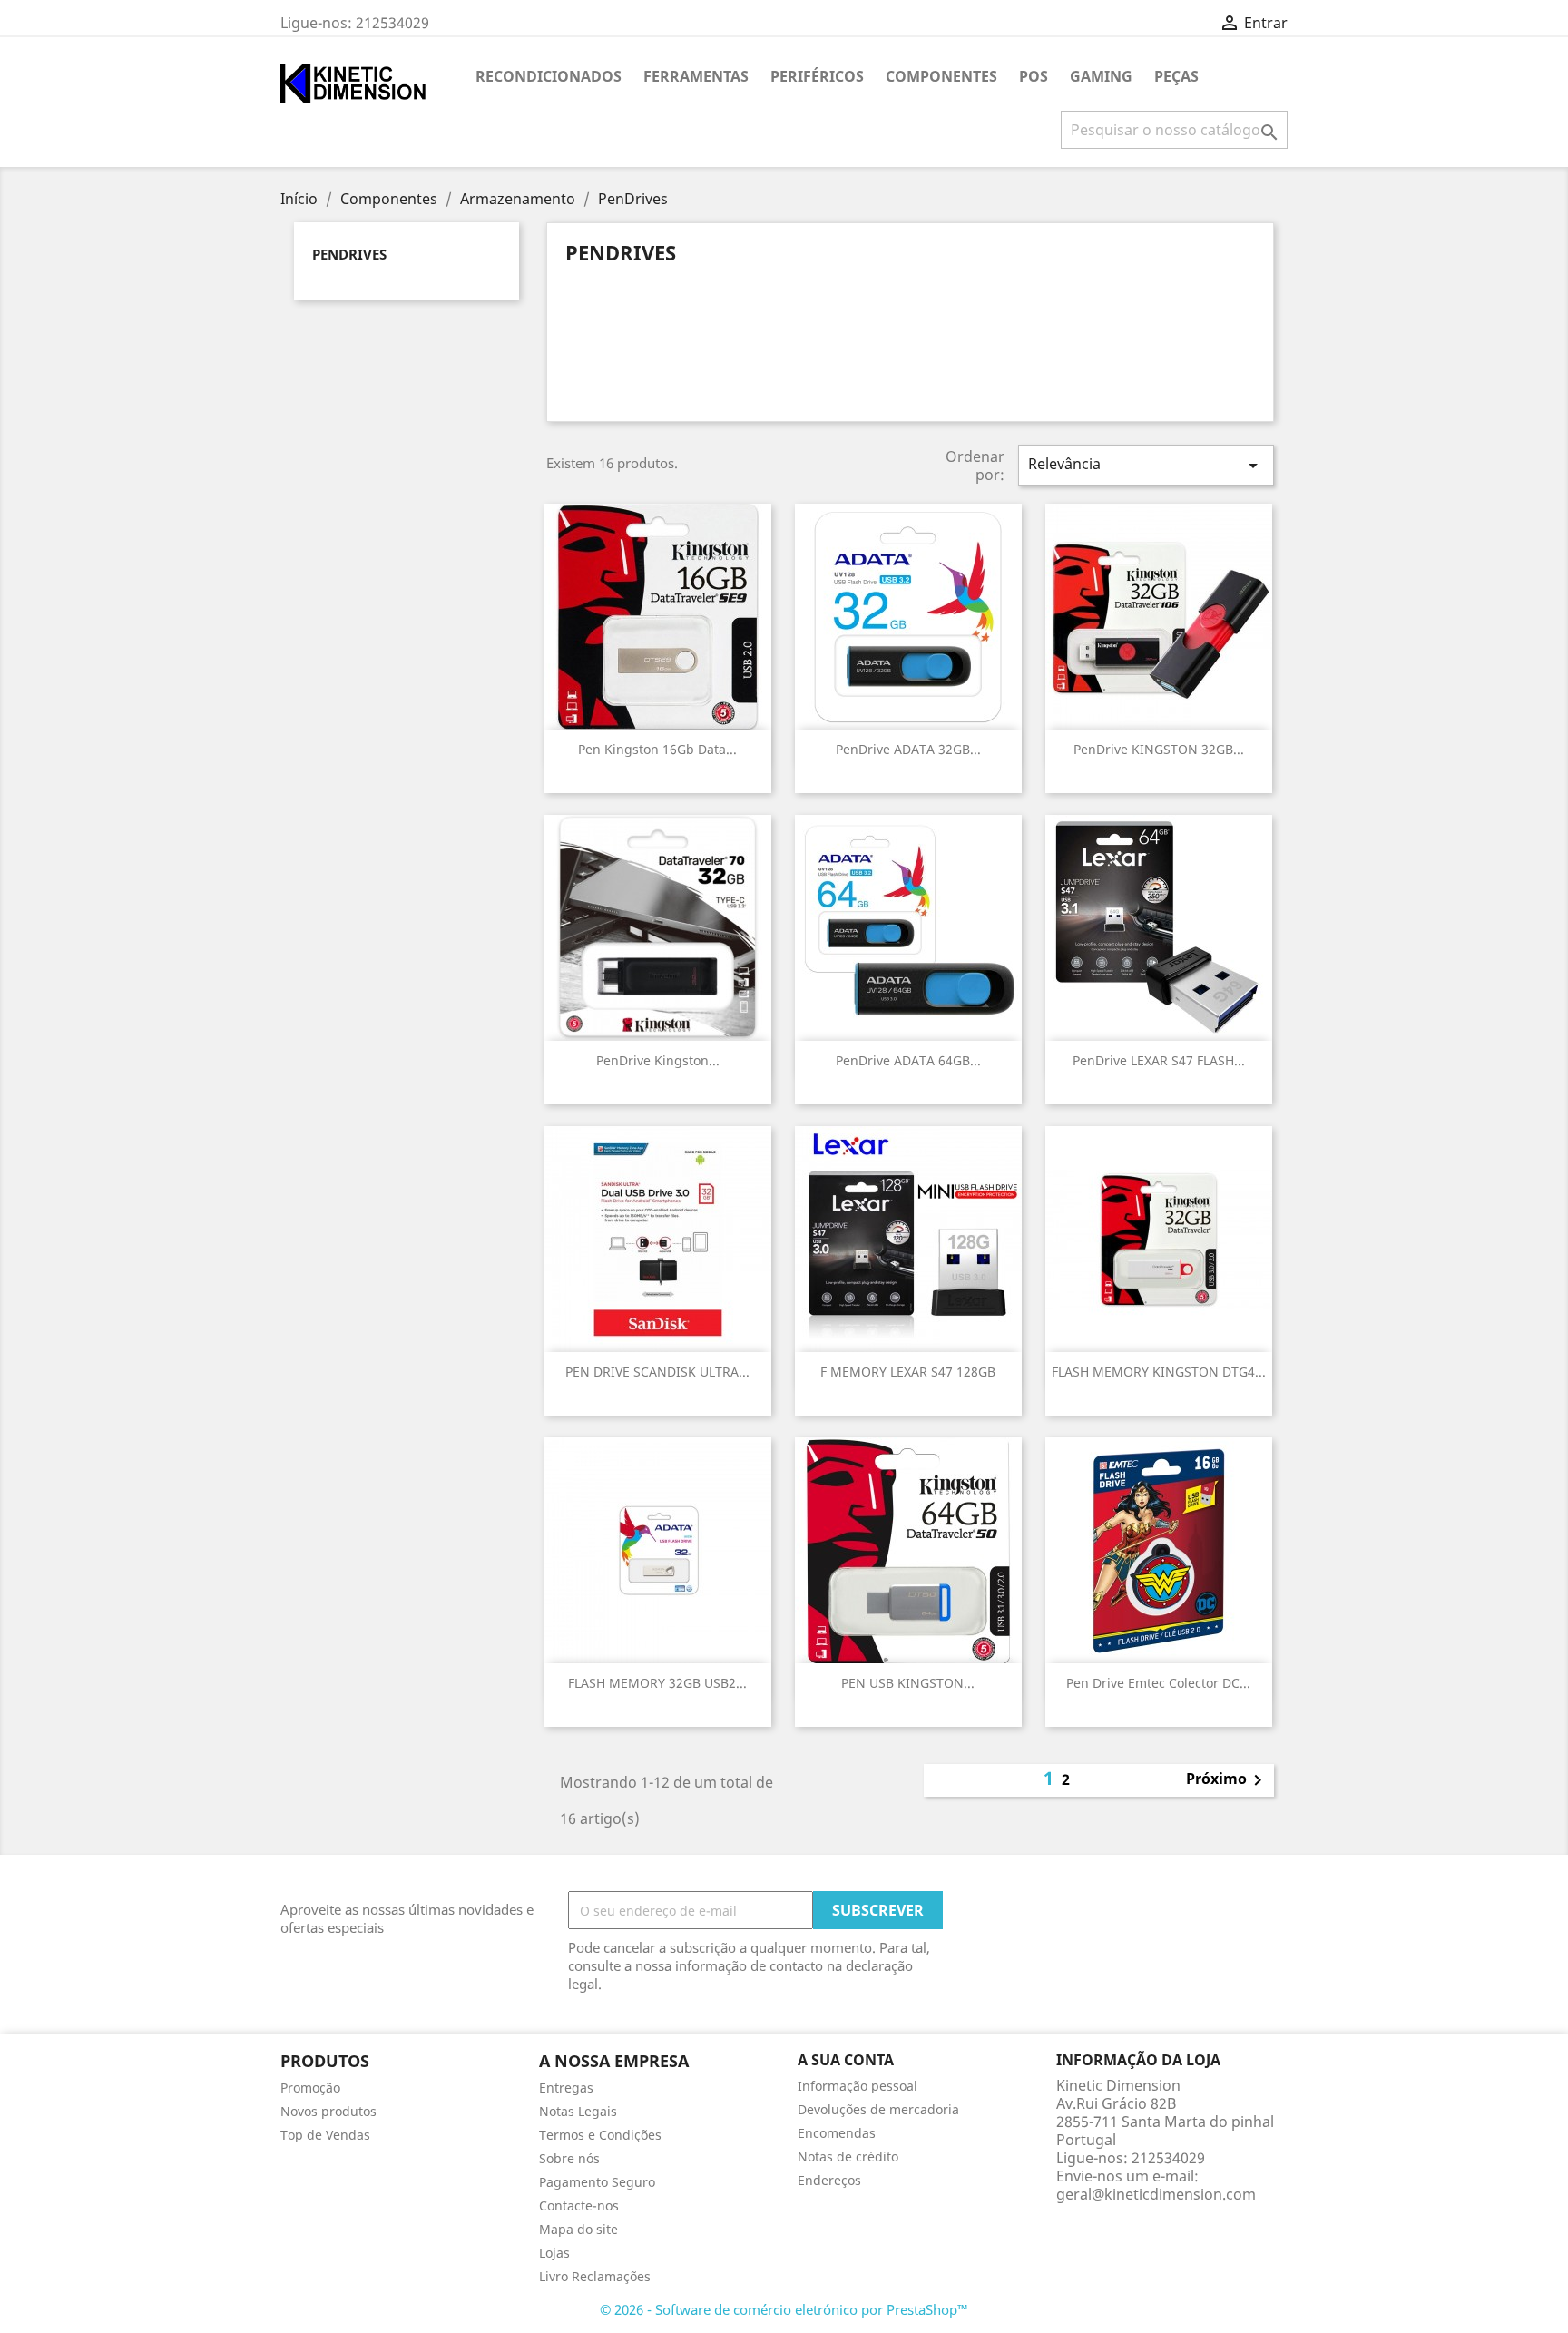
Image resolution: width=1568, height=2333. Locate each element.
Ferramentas (696, 76)
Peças (1176, 76)
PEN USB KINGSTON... (908, 1683)
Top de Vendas (325, 2135)
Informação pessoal (857, 2086)
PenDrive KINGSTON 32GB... (1159, 749)
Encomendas (837, 2133)
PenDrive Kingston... (658, 1060)
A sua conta (846, 2060)
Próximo (1227, 1780)
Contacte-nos (579, 2206)
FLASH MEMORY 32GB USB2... (657, 1683)
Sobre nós (569, 2158)
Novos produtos (328, 2111)
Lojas (554, 2253)
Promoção (310, 2088)
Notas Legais (578, 2111)
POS (1034, 76)
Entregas (566, 2088)
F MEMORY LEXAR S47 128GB (908, 1372)
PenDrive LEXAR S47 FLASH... (1159, 1060)
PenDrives (349, 254)
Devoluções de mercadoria (878, 2109)
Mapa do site (578, 2229)
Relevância (1146, 465)
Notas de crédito (848, 2157)
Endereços (829, 2180)
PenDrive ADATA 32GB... (908, 749)
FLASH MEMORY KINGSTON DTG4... (1159, 1372)
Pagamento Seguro (597, 2182)
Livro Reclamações (595, 2276)
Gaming (1101, 76)
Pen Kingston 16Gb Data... (657, 749)
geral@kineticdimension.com (1156, 2194)
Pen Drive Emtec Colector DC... (1158, 1683)
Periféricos (817, 76)
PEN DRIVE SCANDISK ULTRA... (657, 1372)
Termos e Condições (600, 2135)
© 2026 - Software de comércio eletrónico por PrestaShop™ (784, 2309)
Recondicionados (549, 76)
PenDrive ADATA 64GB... (908, 1060)
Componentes (941, 76)
